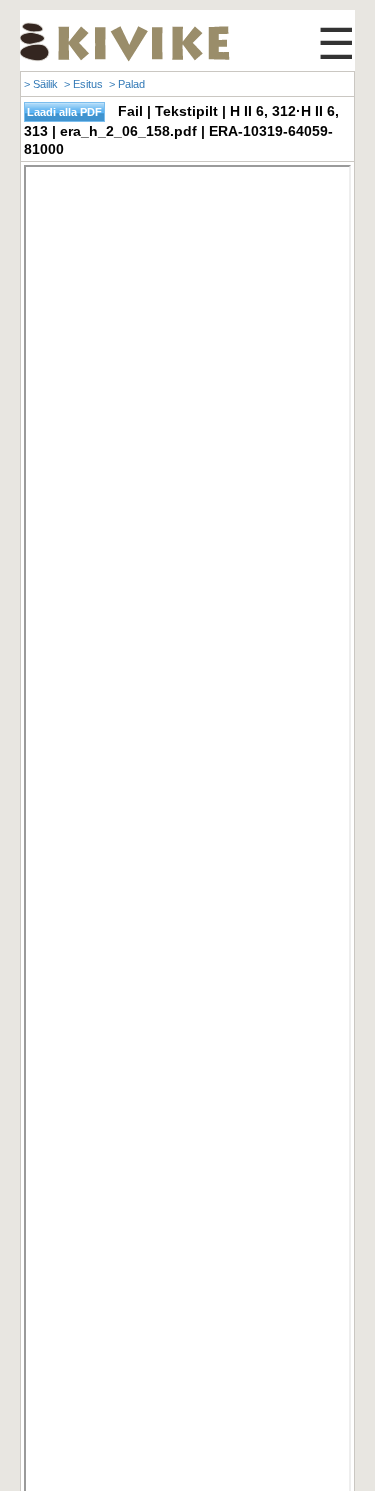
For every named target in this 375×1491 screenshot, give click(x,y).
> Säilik (41, 84)
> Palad (127, 84)
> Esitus (83, 84)
